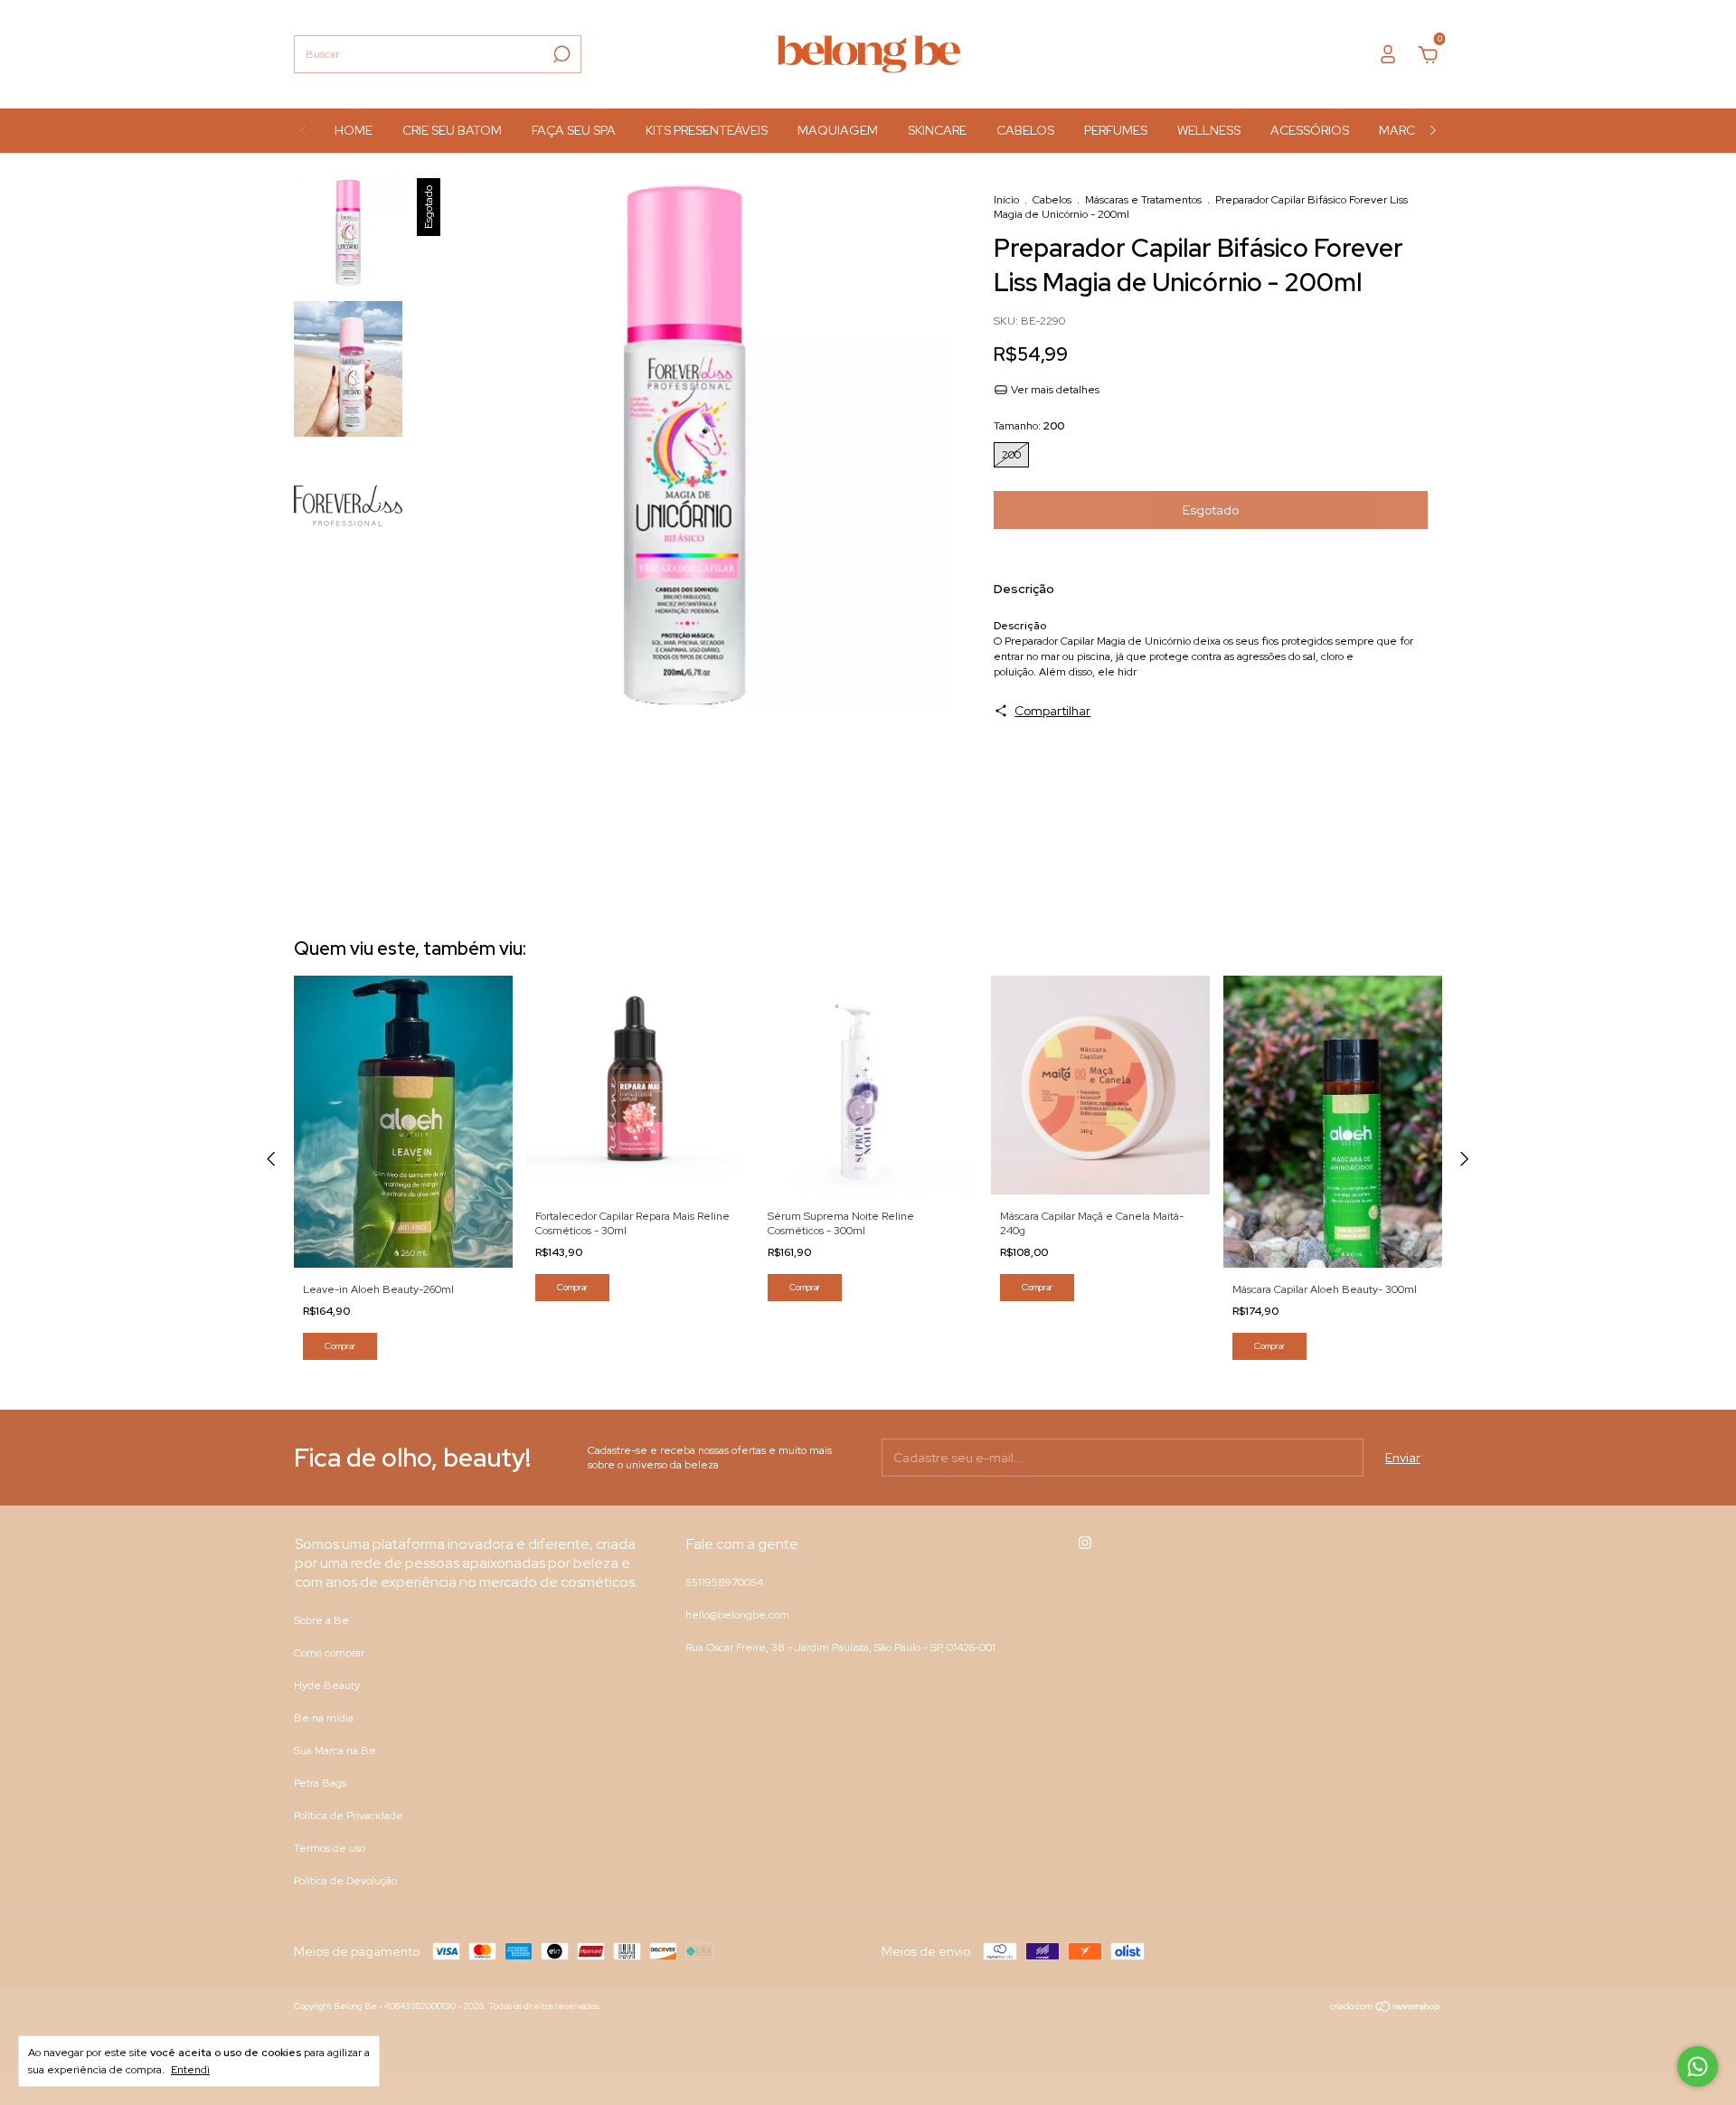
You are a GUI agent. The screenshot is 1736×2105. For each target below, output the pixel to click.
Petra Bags (320, 1783)
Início (1006, 200)
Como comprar (329, 1653)
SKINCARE (937, 130)
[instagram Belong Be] (1085, 1543)
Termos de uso (330, 1848)
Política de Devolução (345, 1881)
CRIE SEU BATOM (452, 130)
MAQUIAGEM (838, 130)
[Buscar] (560, 54)
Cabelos (1052, 200)
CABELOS (1025, 130)
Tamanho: (1029, 426)
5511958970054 (724, 1582)
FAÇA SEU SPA (574, 130)
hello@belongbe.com (737, 1615)
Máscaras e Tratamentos (1143, 200)
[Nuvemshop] (1386, 2008)
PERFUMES (1116, 130)
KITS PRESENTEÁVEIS (707, 130)
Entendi (190, 2070)
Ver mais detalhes (1054, 390)
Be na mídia (324, 1718)
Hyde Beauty (327, 1685)
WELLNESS (1209, 130)
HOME (354, 130)
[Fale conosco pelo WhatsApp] (1698, 2067)
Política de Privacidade (349, 1816)
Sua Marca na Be (335, 1751)
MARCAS (1405, 130)
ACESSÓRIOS (1310, 130)
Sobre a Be (321, 1620)
